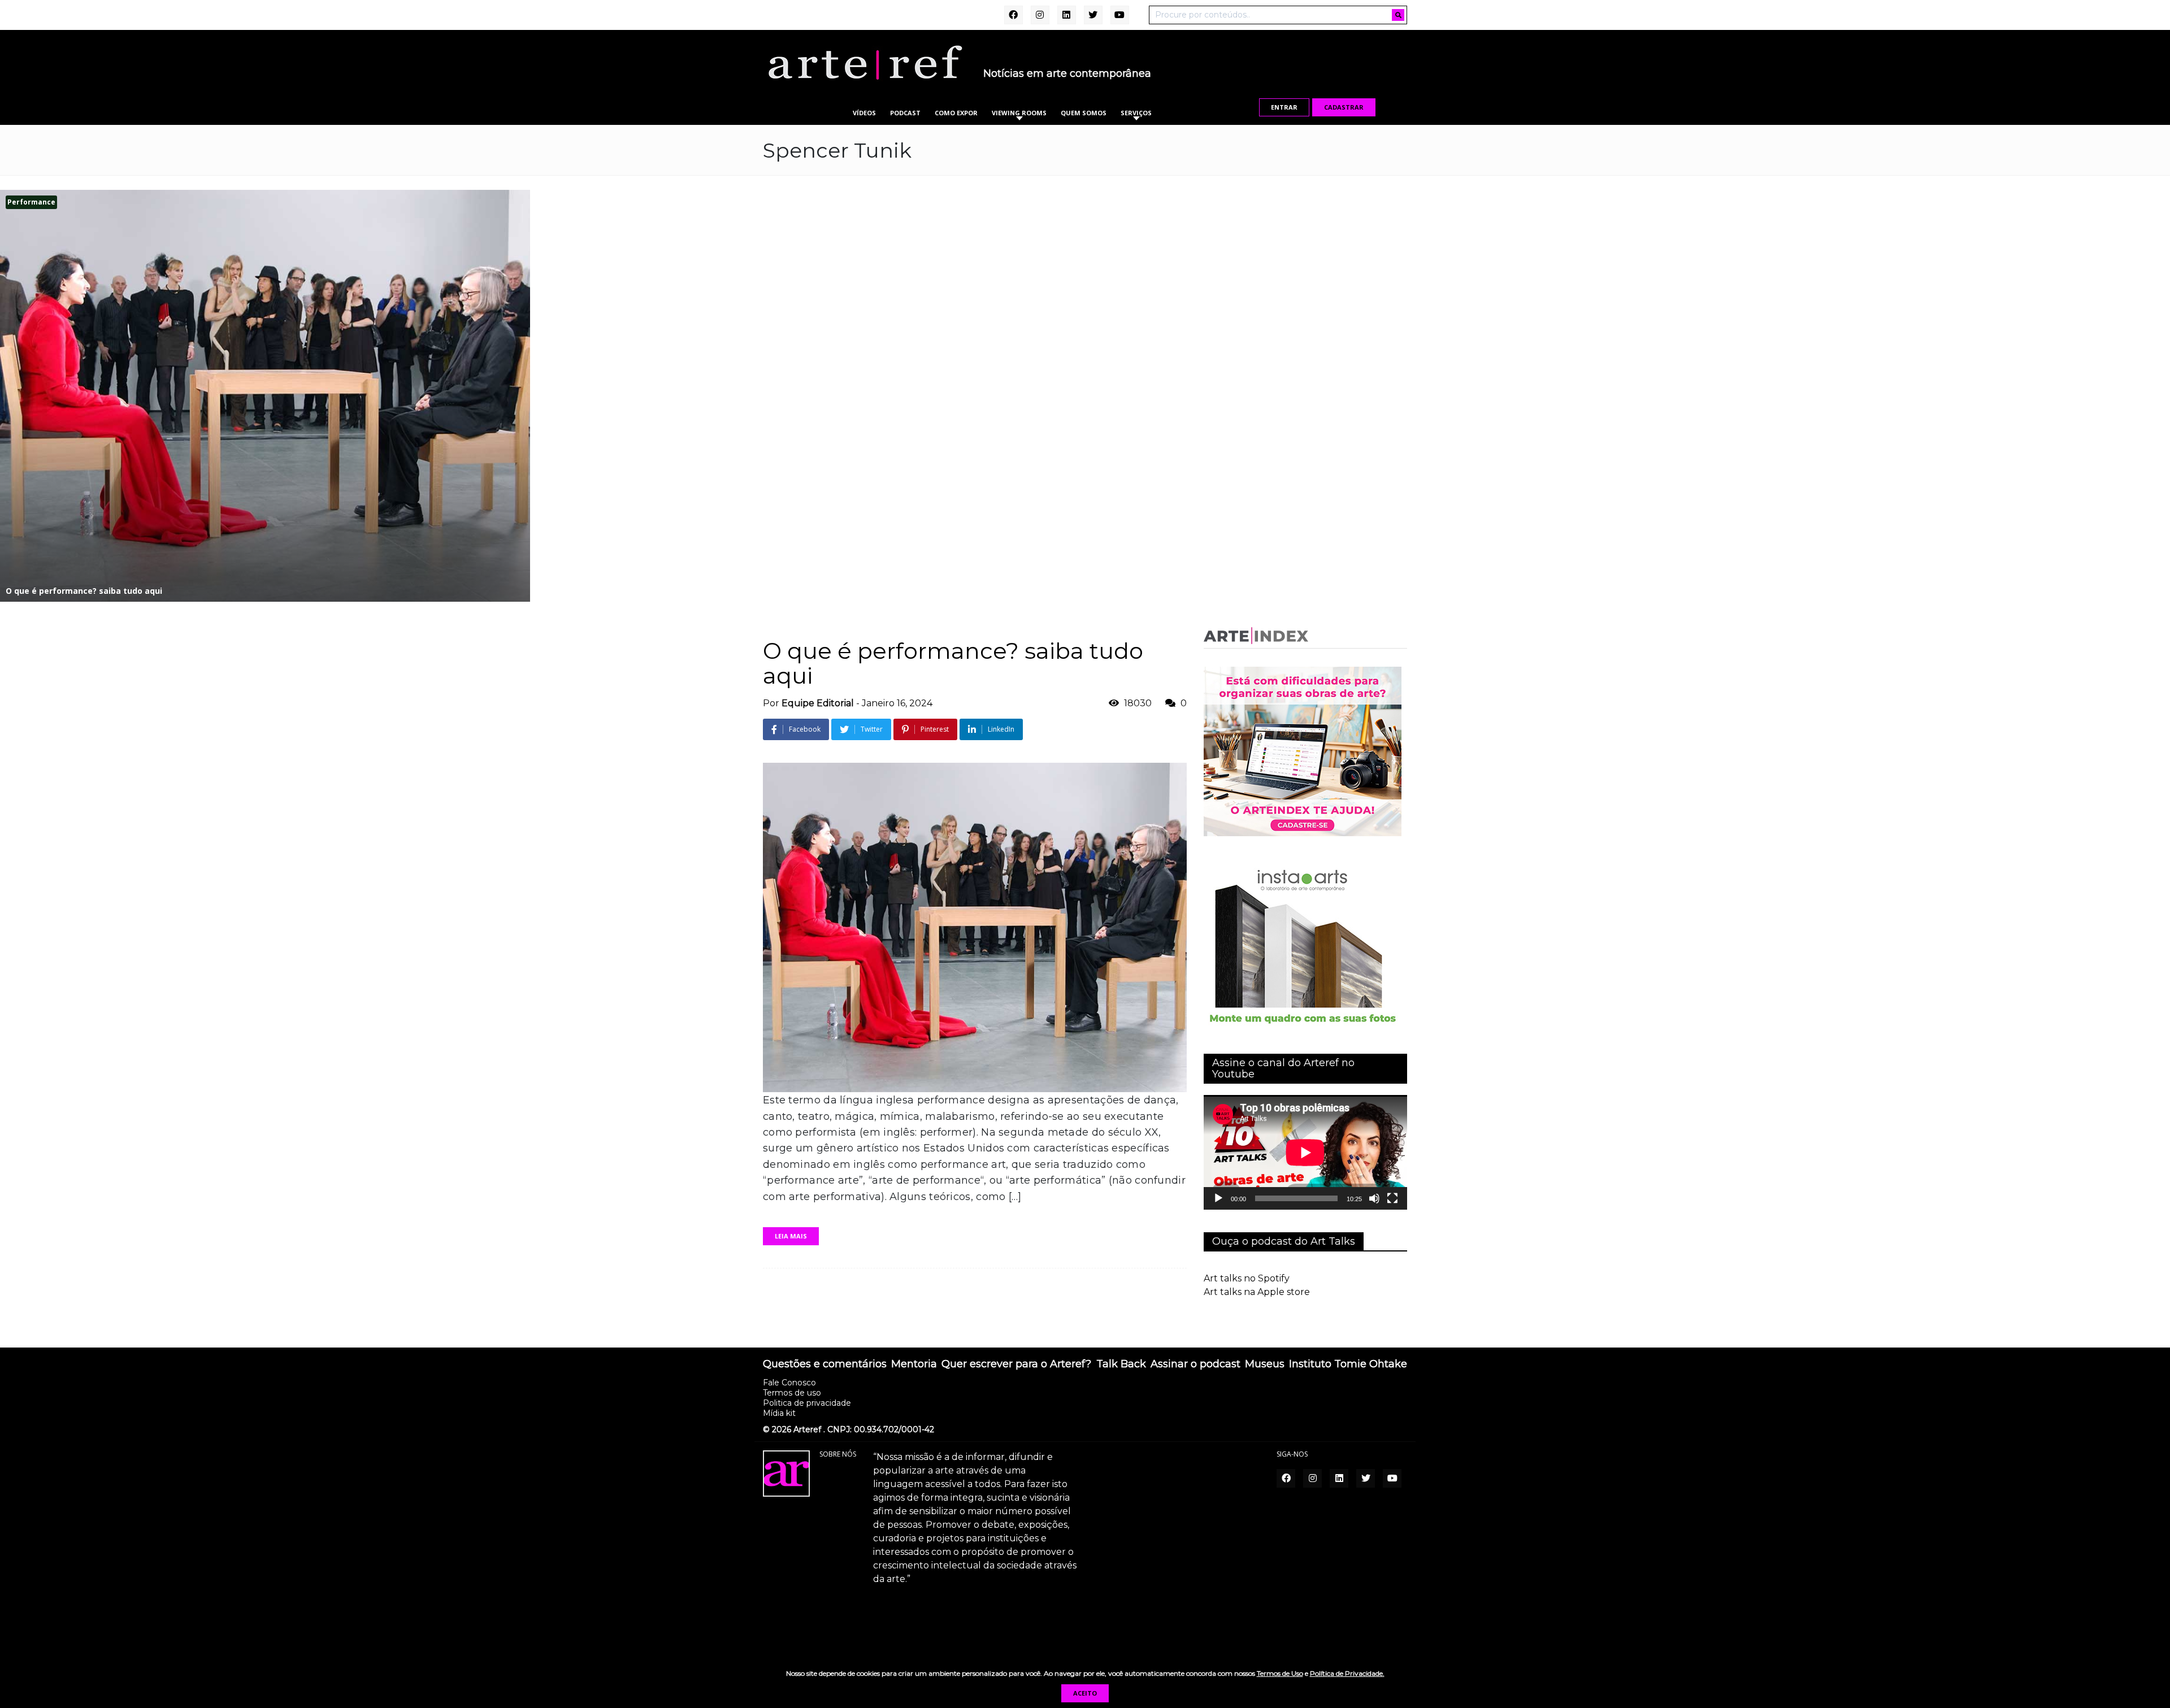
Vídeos (864, 113)
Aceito (1085, 1693)
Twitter (872, 729)
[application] (1305, 1152)
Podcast (905, 113)
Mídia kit (779, 1413)
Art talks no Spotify (1247, 1278)
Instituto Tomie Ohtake (1348, 1364)
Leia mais (791, 1236)
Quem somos (1084, 113)
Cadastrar (1344, 107)
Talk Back (1121, 1364)
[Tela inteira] (1392, 1198)
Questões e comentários (825, 1364)
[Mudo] (1374, 1198)
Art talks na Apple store (1257, 1292)
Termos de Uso (1280, 1673)
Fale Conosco (789, 1383)
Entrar (1284, 107)
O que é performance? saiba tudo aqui (953, 663)
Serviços (1136, 113)
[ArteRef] (865, 62)
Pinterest (935, 729)
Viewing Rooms (1019, 113)
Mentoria (914, 1364)
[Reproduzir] (1218, 1198)
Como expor (956, 113)
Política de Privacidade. (1347, 1673)
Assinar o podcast (1195, 1364)
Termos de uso (792, 1393)
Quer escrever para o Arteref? (1016, 1364)
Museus (1265, 1364)
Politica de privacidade (807, 1403)
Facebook (805, 729)
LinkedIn (1001, 729)
